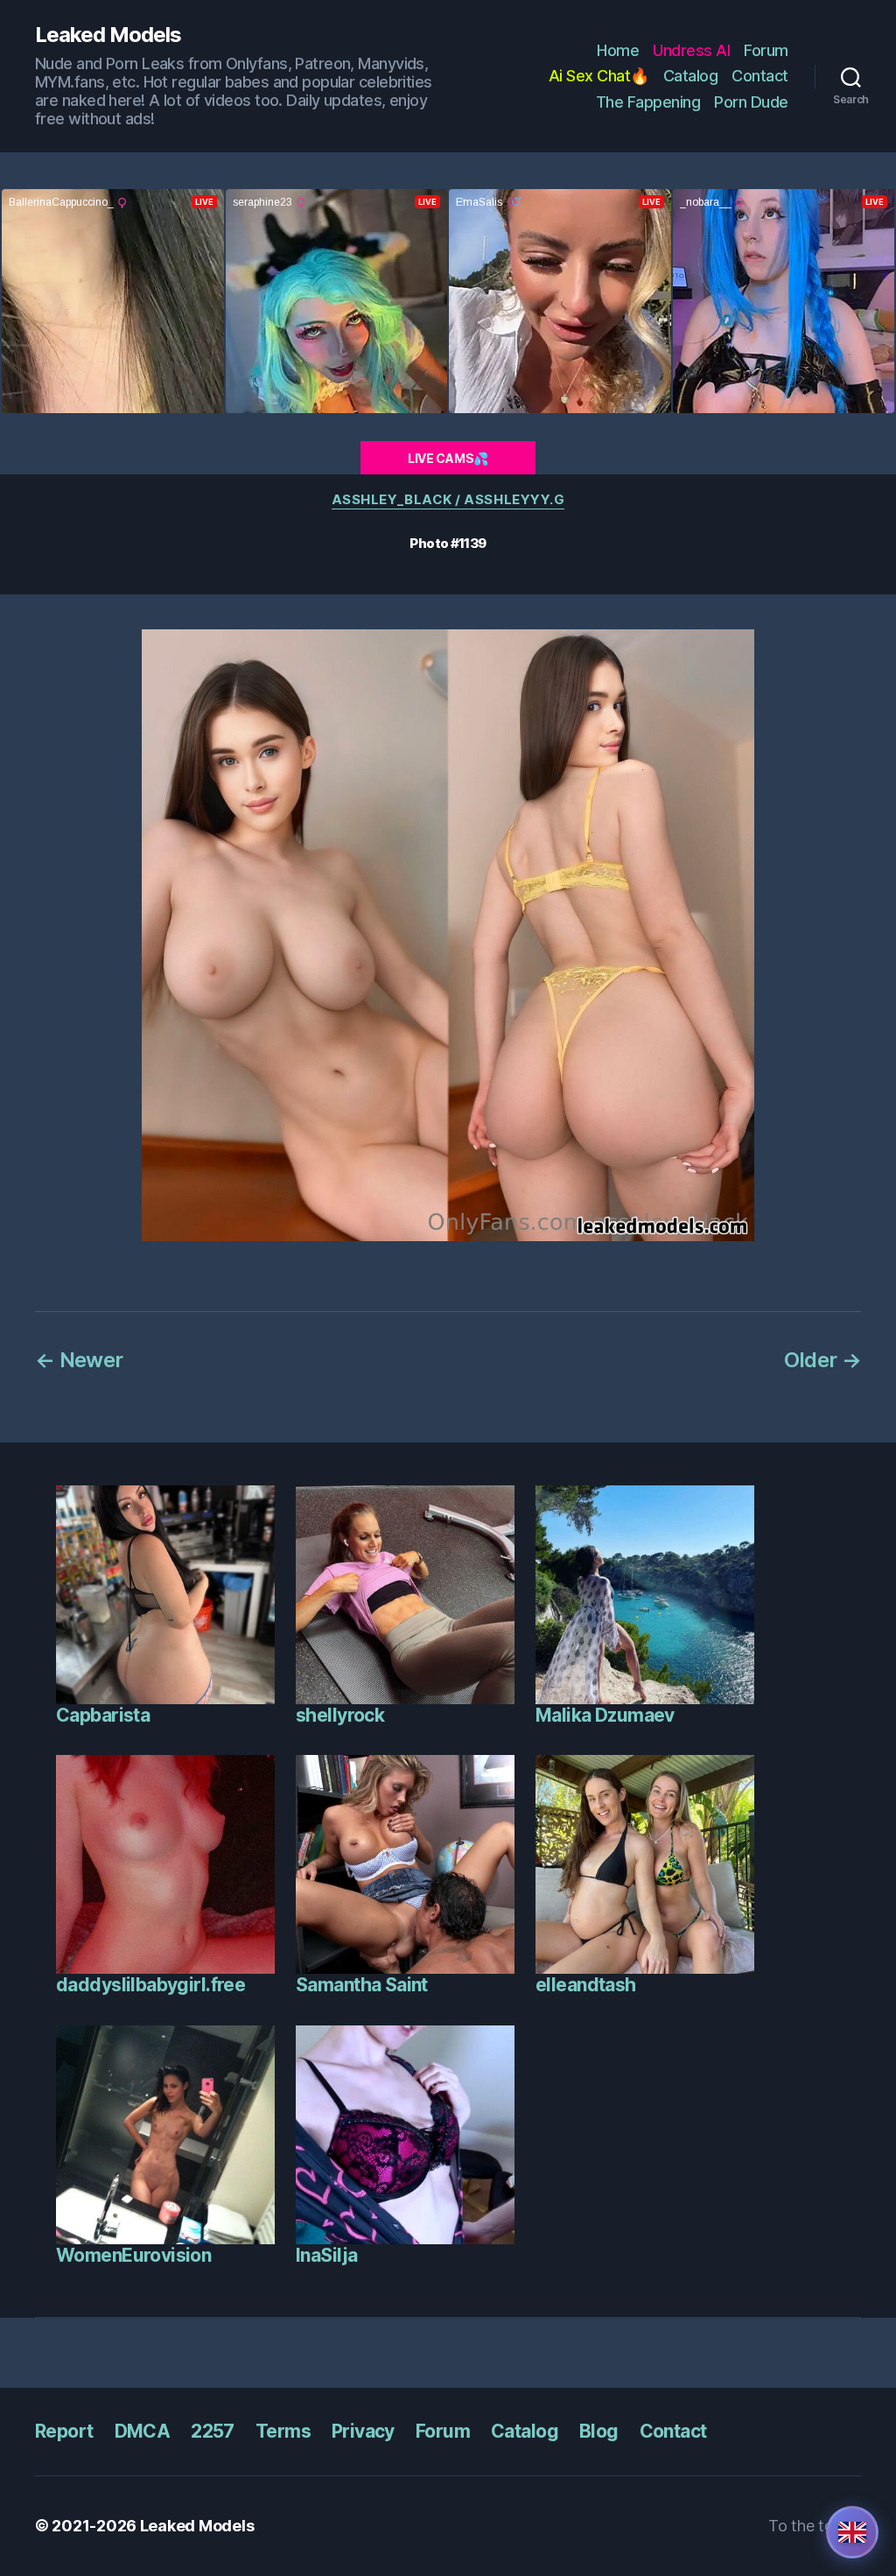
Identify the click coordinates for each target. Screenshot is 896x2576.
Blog (599, 2431)
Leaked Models (108, 35)
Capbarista (103, 1715)
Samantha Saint (362, 1985)
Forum (766, 50)
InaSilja (326, 2255)
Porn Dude (751, 102)
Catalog (691, 76)
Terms (283, 2431)
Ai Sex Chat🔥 (599, 76)
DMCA (143, 2431)
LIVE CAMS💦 (448, 458)
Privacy (363, 2431)
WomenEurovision (133, 2255)
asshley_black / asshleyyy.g (448, 500)
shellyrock (340, 1715)
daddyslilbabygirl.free (150, 1985)
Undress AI (691, 50)
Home (618, 50)
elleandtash (586, 1985)
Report (64, 2431)
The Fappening (648, 102)
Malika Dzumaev (605, 1715)
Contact (760, 76)
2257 (213, 2431)
